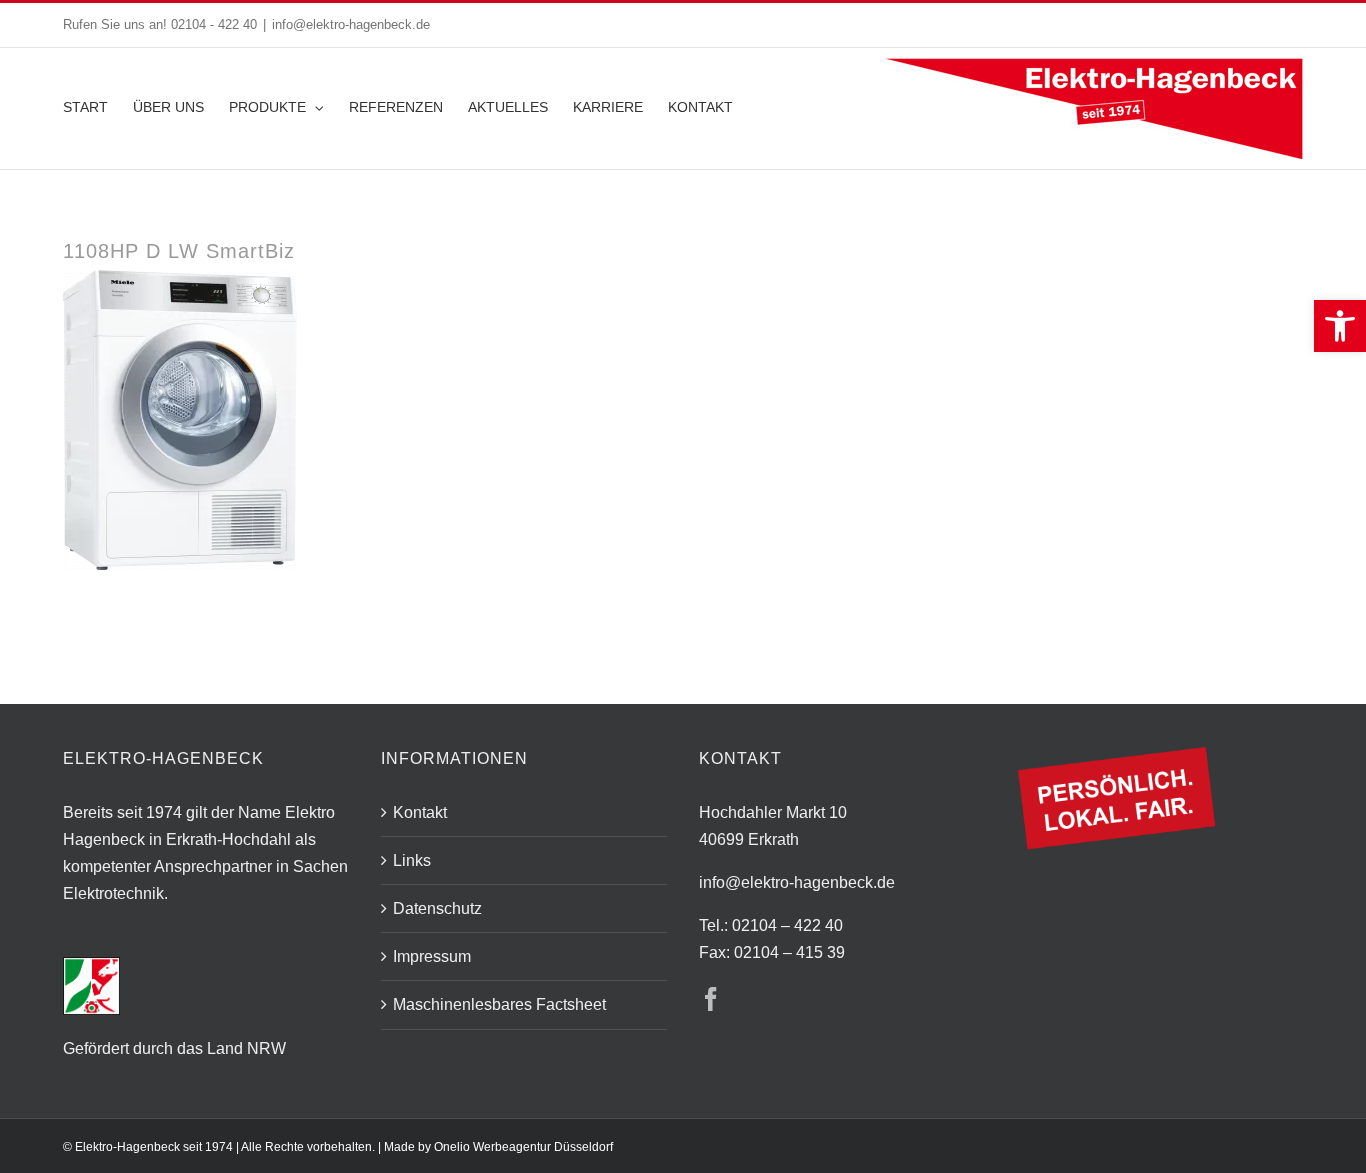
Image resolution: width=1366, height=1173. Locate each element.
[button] (1340, 326)
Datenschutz (437, 908)
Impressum (432, 956)
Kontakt (420, 812)
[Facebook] (711, 999)
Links (412, 860)
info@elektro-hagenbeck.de (351, 24)
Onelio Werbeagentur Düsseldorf (523, 1147)
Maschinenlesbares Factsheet (499, 1004)
